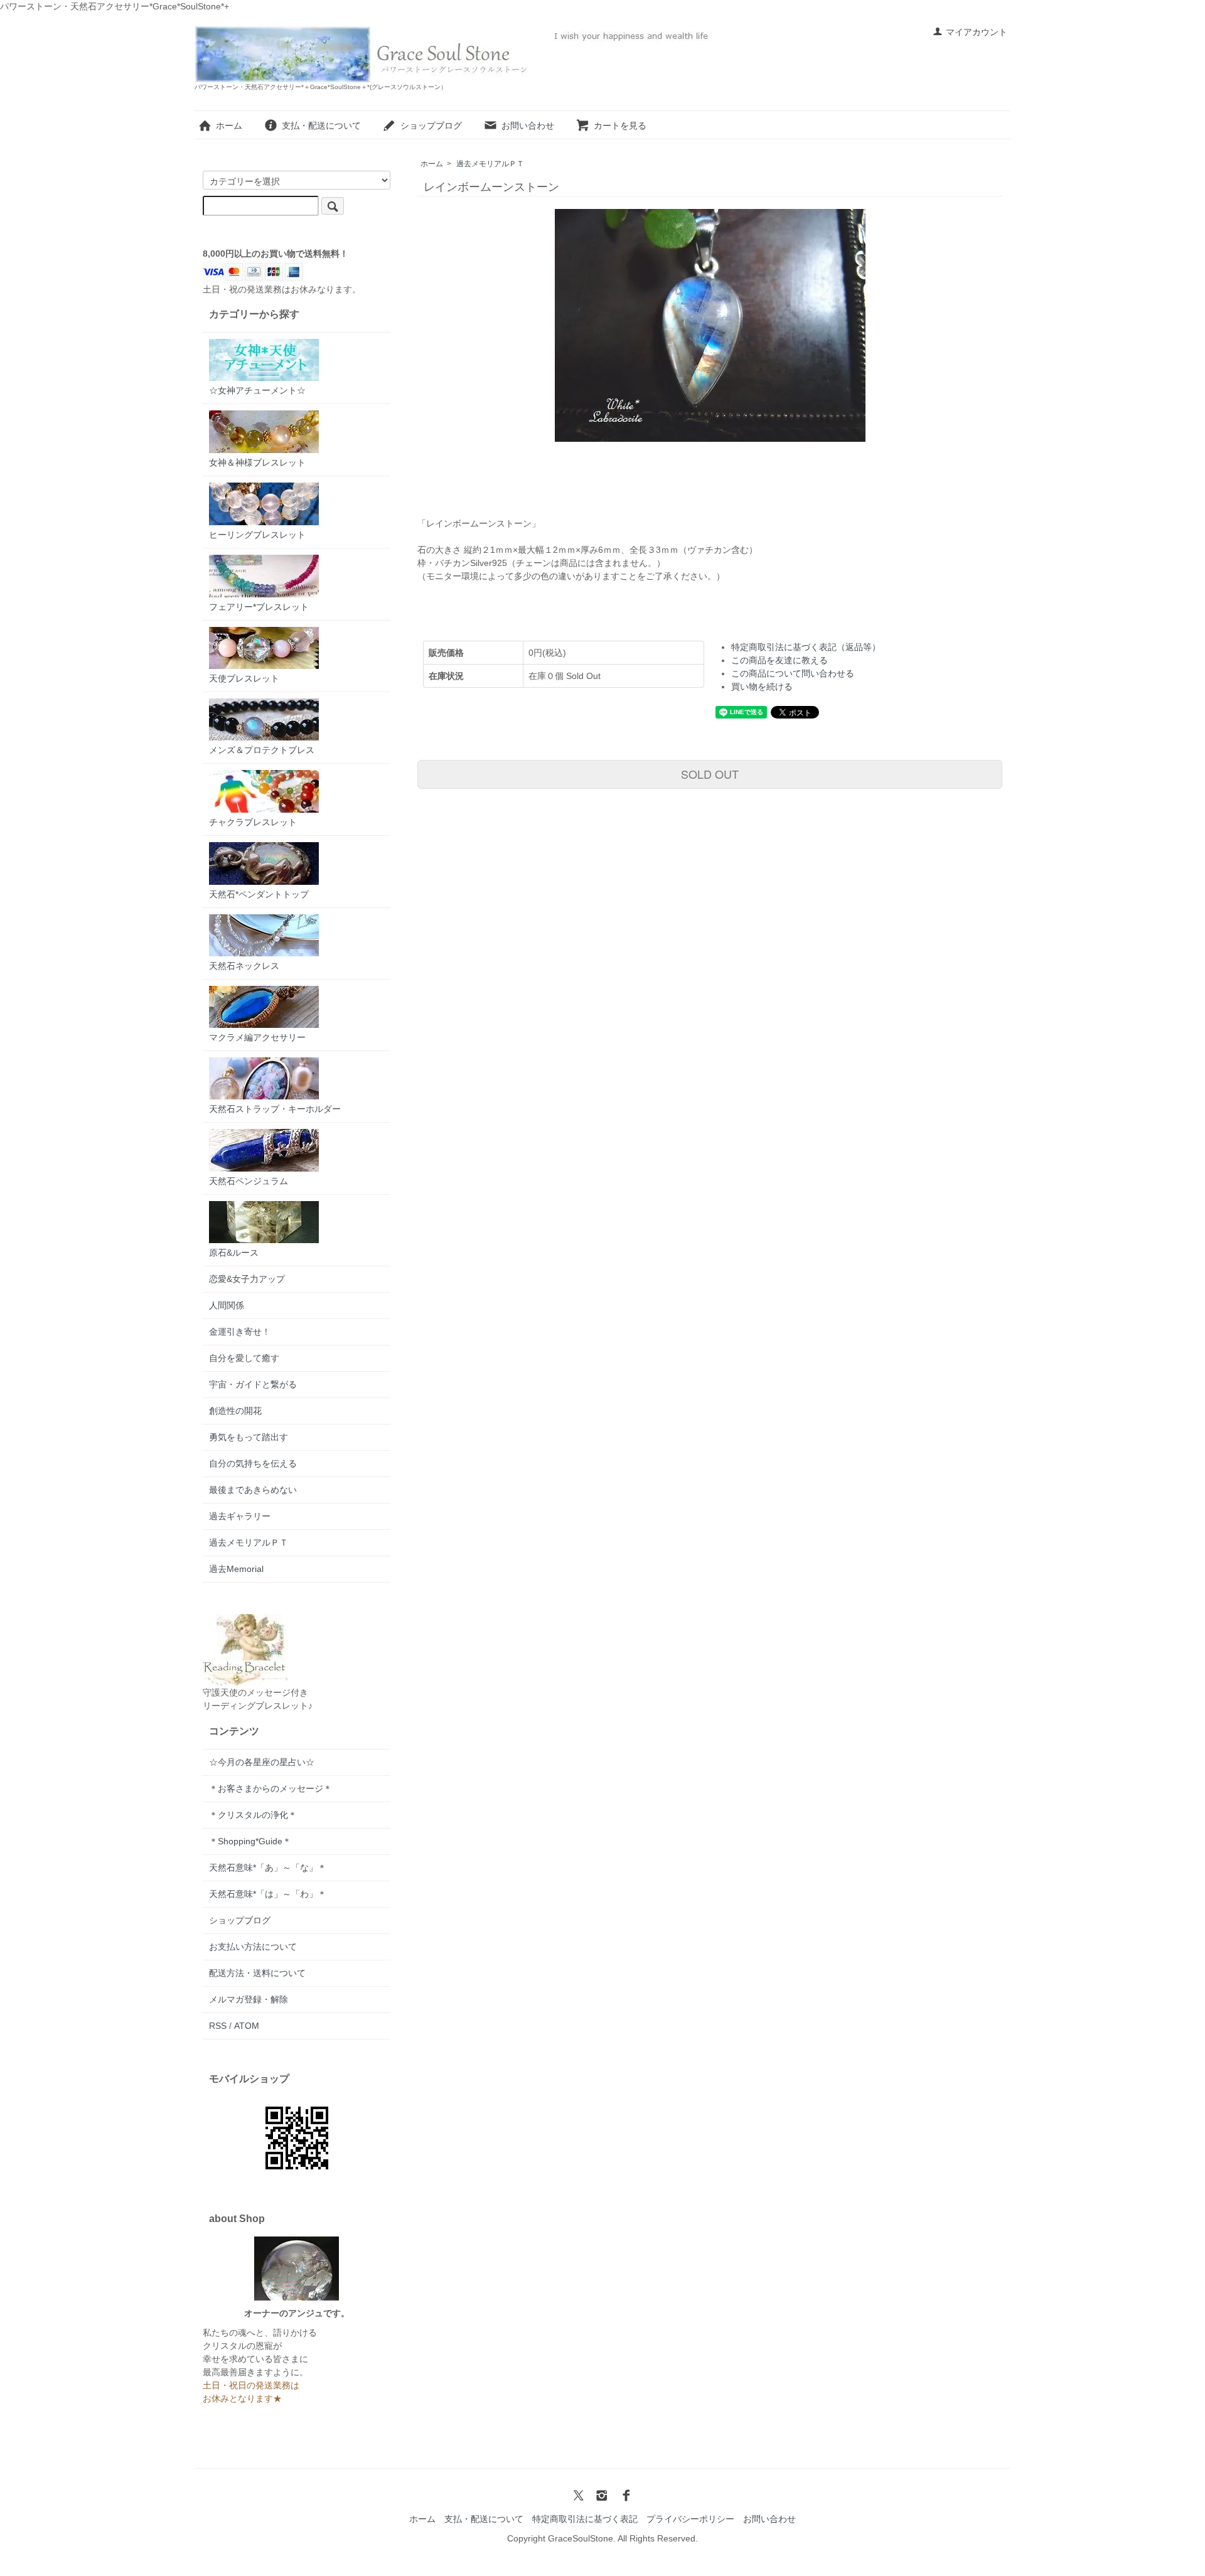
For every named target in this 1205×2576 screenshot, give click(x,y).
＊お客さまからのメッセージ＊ (270, 1788)
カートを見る (620, 126)
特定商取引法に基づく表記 (585, 2519)
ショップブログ (431, 126)
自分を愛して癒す (244, 1358)
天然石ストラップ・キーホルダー (275, 1109)
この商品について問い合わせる (793, 673)
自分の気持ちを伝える (253, 1463)
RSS (218, 2026)
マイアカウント (977, 32)
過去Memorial (236, 1569)
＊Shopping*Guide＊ (250, 1841)
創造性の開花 (235, 1411)
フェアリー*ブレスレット (259, 607)
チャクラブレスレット (253, 822)
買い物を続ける (762, 687)
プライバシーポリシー (690, 2519)
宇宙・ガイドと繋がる (253, 1384)
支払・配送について (321, 126)
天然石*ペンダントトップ (259, 894)
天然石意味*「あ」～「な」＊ (268, 1868)
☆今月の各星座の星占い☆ (262, 1762)
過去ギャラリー (240, 1516)
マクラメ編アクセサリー (257, 1037)
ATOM (247, 2026)
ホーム (229, 126)
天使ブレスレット (244, 678)
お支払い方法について (253, 1947)
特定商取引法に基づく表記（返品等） (806, 647)
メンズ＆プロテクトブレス (262, 750)
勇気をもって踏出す (249, 1437)
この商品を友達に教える (779, 660)
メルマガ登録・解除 (249, 1999)
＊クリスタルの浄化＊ (253, 1815)
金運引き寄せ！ (240, 1332)
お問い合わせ (528, 126)
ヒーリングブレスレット (257, 535)
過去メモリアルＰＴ (490, 164)
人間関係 (227, 1305)
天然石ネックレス (244, 966)
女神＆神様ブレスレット (257, 462)
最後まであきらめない (253, 1490)
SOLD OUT (710, 774)
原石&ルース (234, 1253)
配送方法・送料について (257, 1973)
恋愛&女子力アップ (247, 1279)
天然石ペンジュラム (249, 1181)
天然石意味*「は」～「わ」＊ (268, 1894)
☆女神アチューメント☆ (257, 390)
